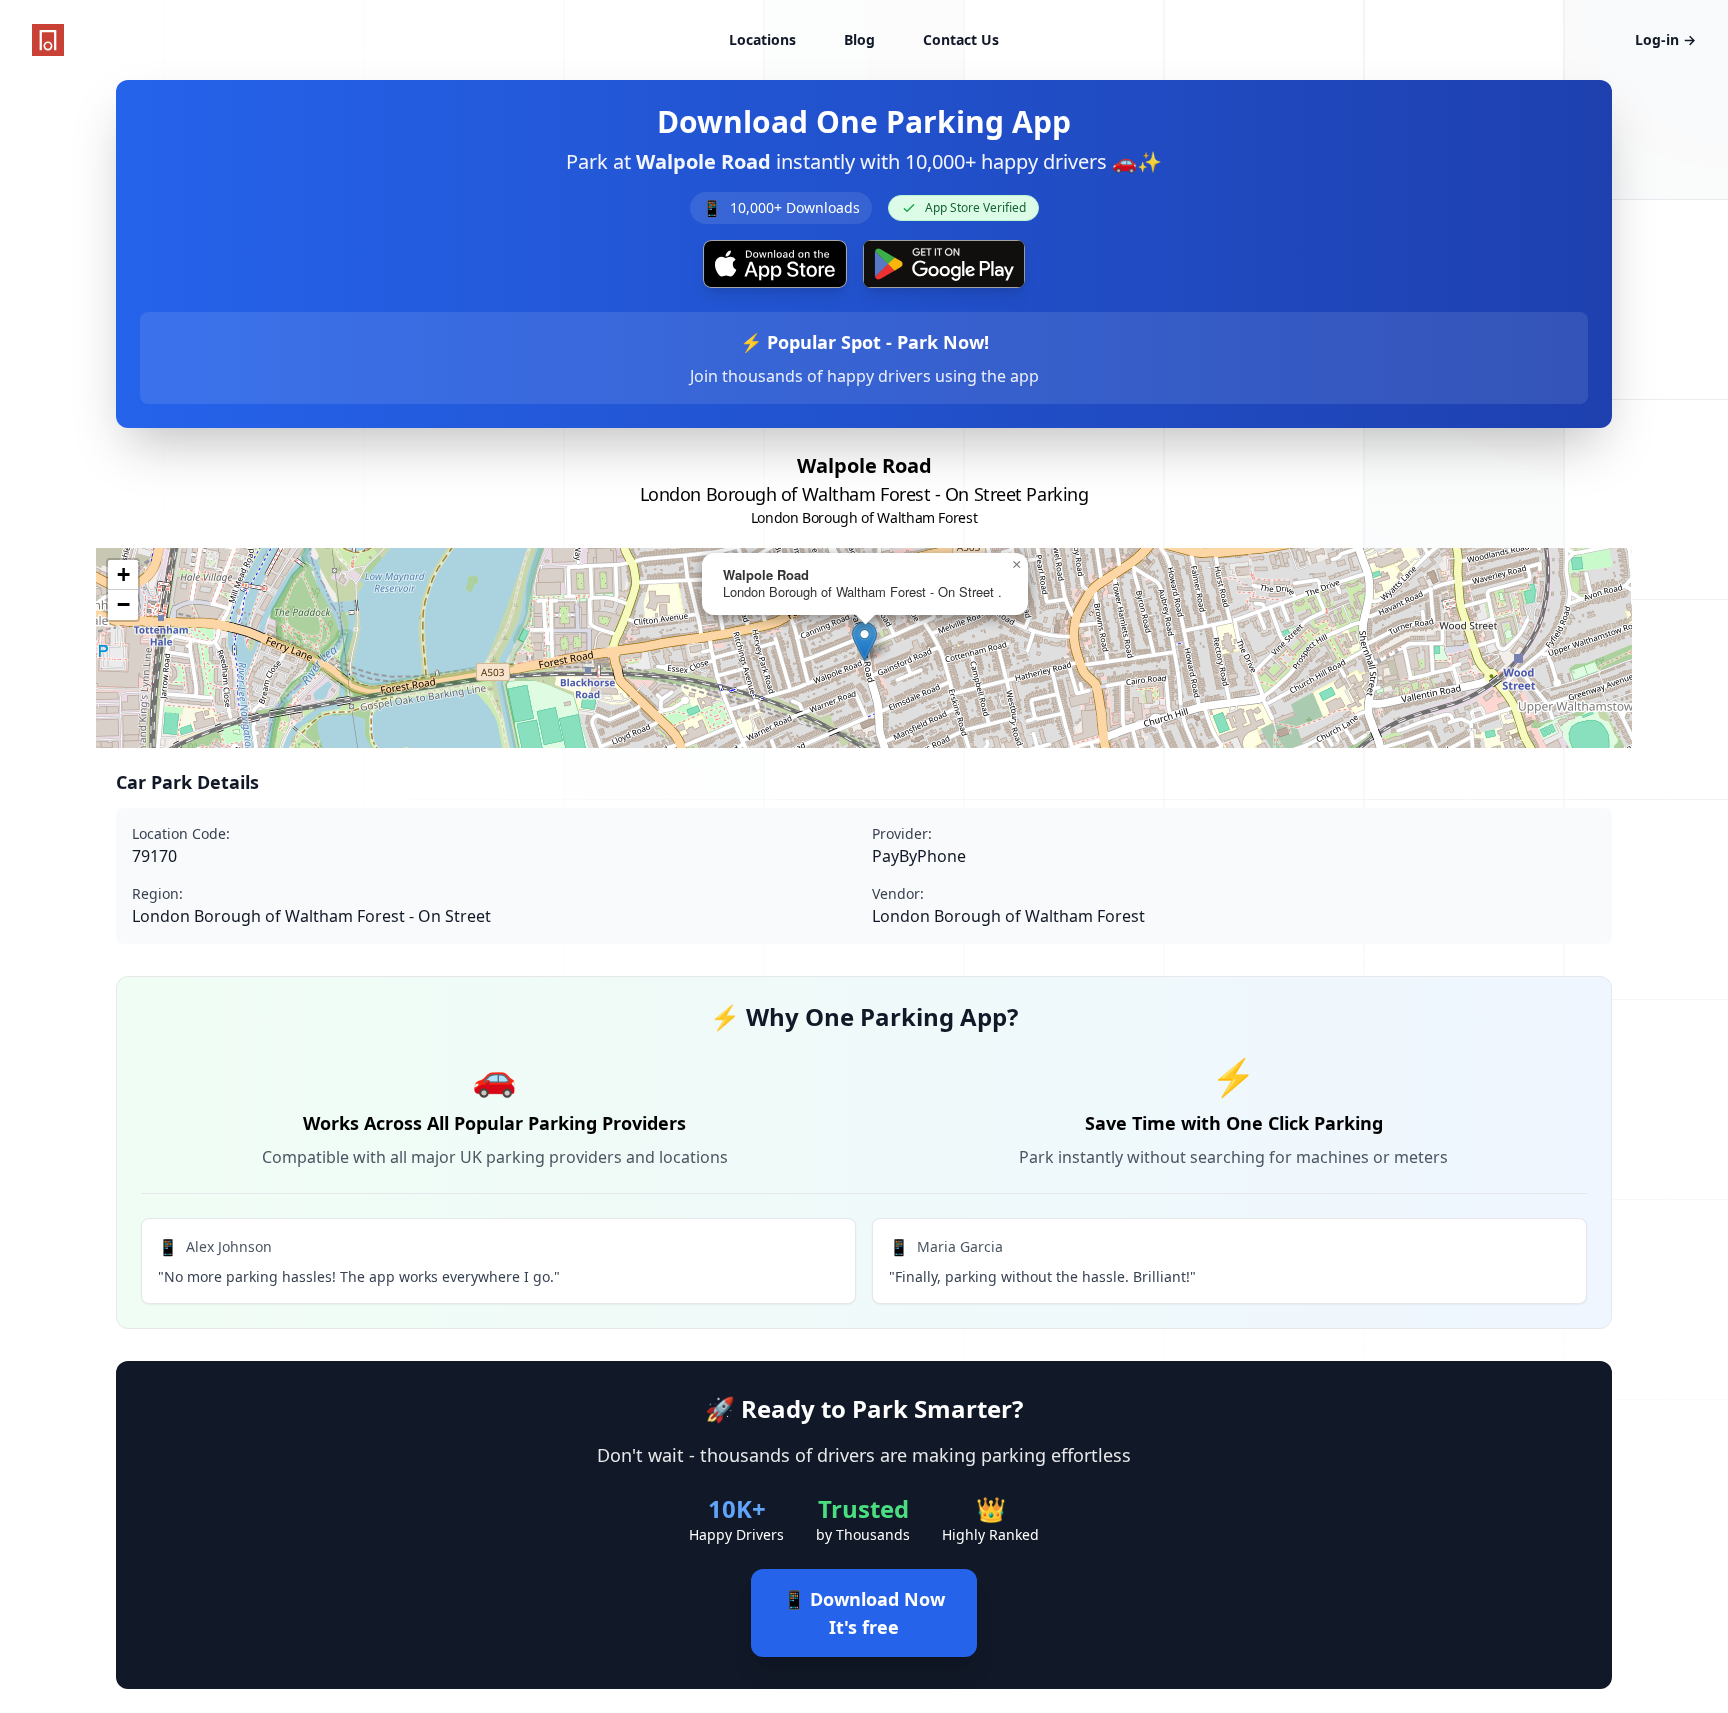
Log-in (1665, 39)
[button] (864, 641)
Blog (859, 39)
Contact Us (961, 39)
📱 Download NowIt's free (864, 1613)
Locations (762, 39)
